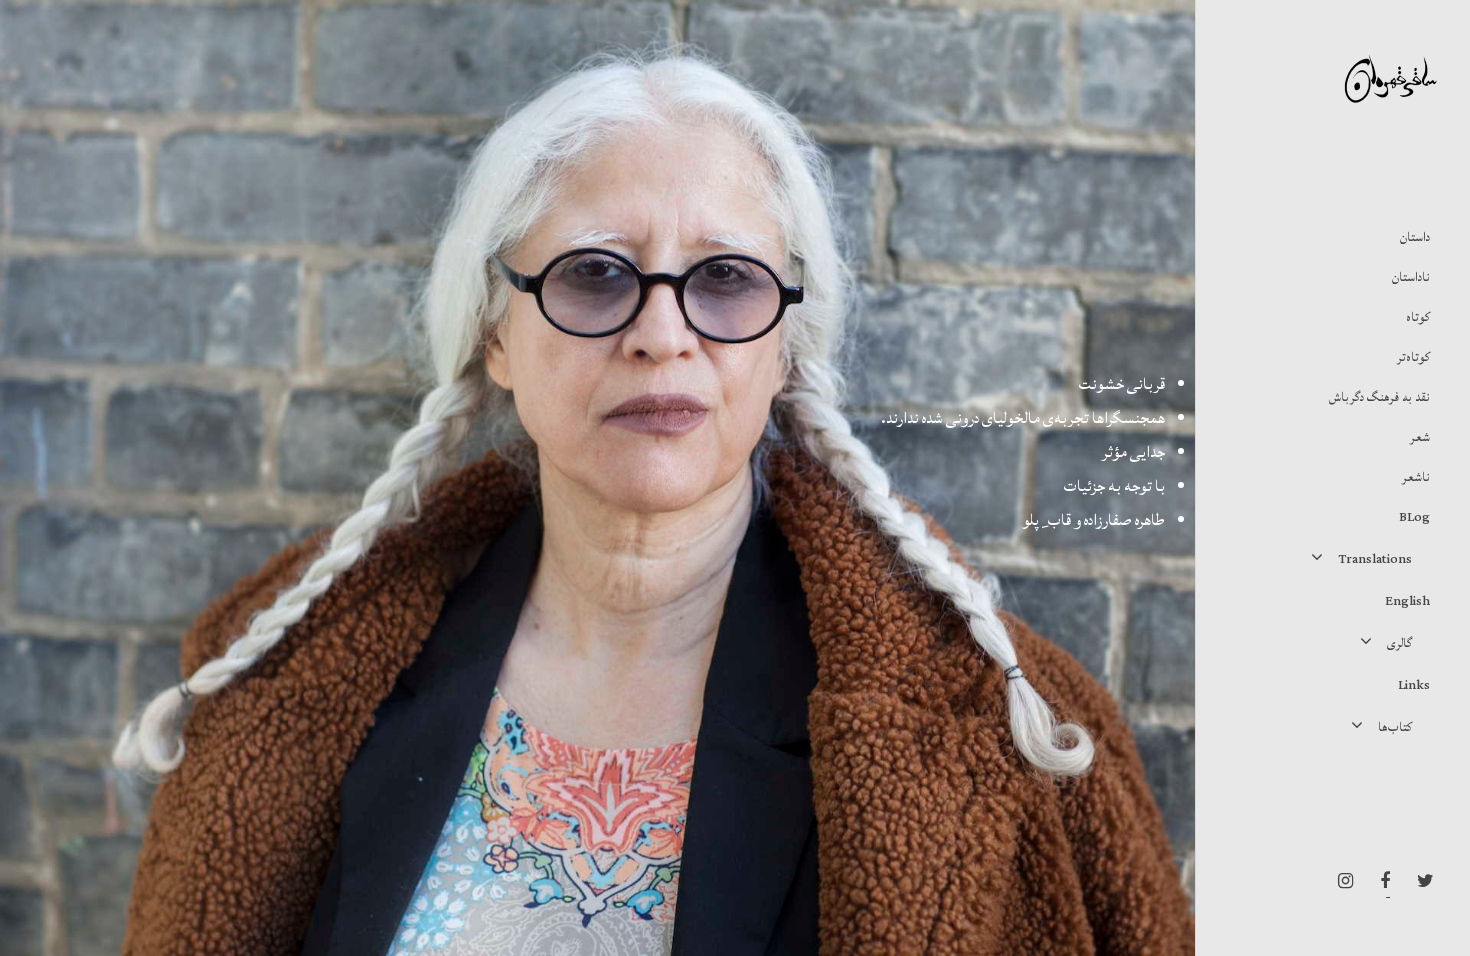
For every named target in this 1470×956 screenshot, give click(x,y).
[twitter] (1420, 881)
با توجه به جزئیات (1114, 486)
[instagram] (1340, 881)
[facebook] (1380, 881)
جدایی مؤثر (1133, 452)
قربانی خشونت (1122, 384)
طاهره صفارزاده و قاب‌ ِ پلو (1093, 520)
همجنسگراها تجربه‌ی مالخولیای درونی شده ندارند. (1023, 418)
